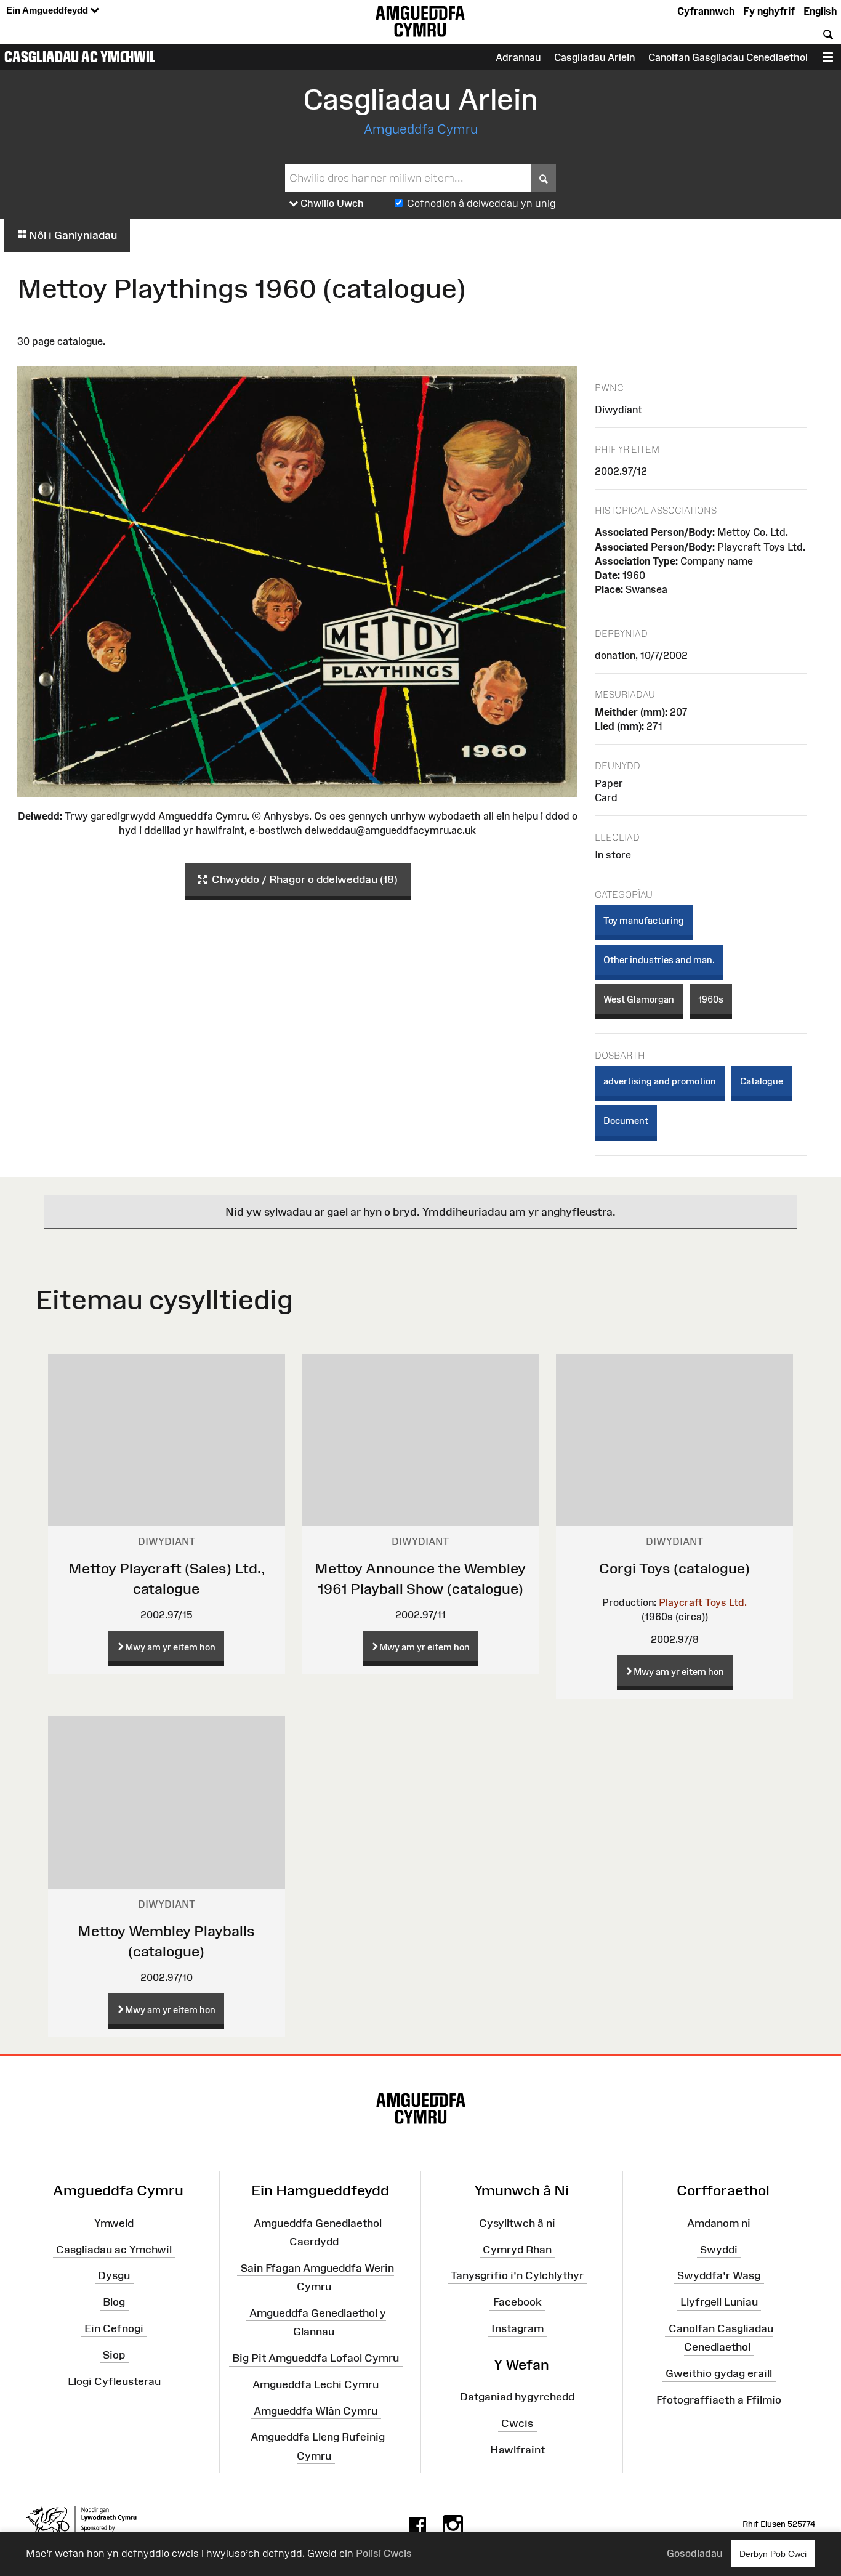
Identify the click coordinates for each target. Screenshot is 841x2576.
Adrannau (518, 57)
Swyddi (719, 2249)
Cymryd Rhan (517, 2249)
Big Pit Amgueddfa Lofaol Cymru (316, 2358)
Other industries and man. (659, 960)
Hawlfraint (517, 2450)
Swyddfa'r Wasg (719, 2275)
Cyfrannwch (706, 11)
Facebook (517, 2302)
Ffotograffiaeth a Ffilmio (719, 2400)
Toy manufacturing (644, 920)
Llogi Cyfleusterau (114, 2381)
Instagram (517, 2328)
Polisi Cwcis (384, 2553)
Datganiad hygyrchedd (517, 2397)
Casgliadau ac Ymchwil (80, 57)
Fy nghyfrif (769, 11)
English (820, 11)
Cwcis (517, 2423)
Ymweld (114, 2223)
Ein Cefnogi (114, 2328)
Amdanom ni (719, 2223)
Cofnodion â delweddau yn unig (481, 203)
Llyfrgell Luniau (719, 2302)
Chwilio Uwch (331, 203)
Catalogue (762, 1081)
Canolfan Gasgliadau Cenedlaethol (728, 57)
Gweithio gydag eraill (719, 2373)
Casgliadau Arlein (594, 57)
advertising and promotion (660, 1081)
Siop (114, 2355)
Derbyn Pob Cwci (773, 2554)
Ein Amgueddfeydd (48, 10)
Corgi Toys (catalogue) (674, 1568)
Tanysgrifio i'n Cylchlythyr (517, 2275)
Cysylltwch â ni (517, 2223)
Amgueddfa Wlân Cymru (316, 2410)
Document (626, 1120)
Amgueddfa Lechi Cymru (316, 2384)
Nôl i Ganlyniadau (72, 235)
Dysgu (114, 2275)
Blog (114, 2302)
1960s (711, 999)
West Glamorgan (639, 999)
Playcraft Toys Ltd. (703, 1602)
